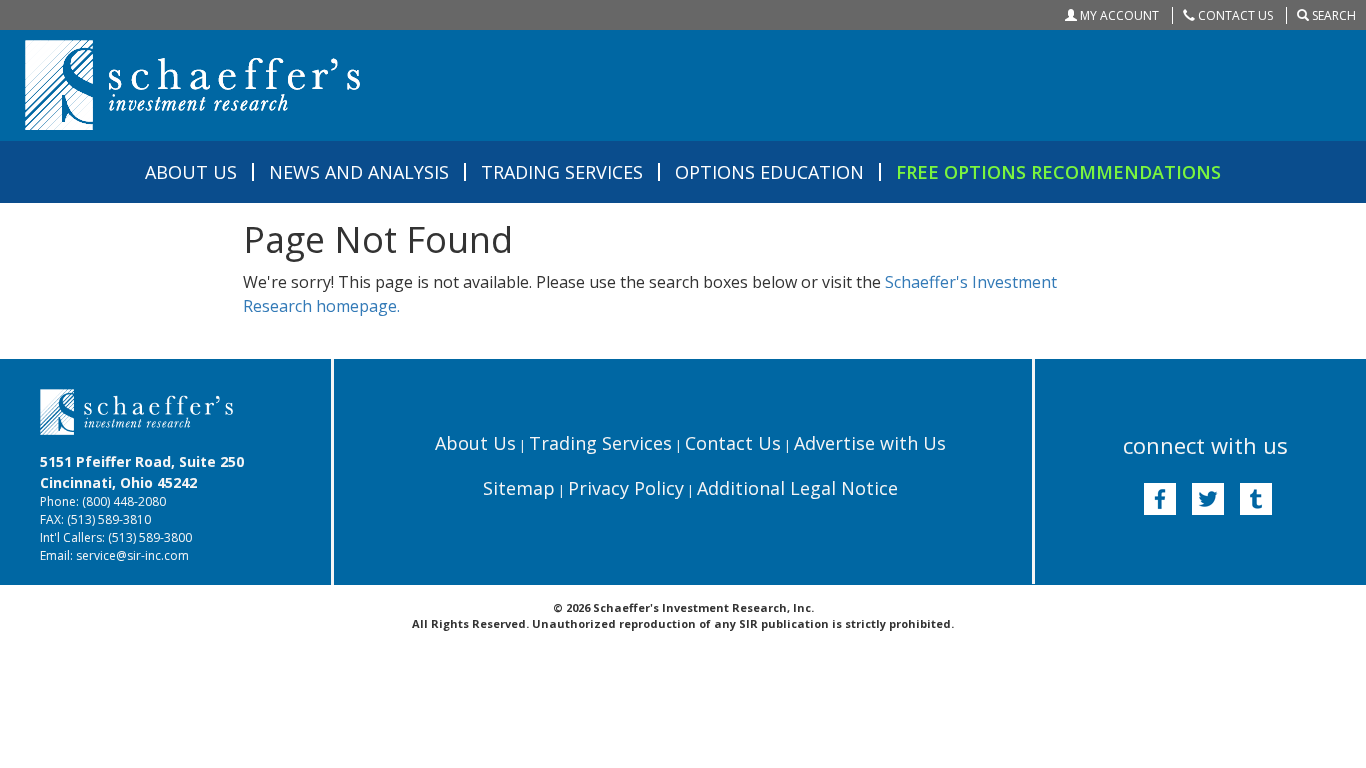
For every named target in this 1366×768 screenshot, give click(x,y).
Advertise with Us (870, 443)
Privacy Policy (626, 488)
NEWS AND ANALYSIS (359, 172)
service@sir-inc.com (132, 555)
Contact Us (733, 443)
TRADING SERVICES (562, 172)
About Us (475, 443)
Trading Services (600, 443)
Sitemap (519, 488)
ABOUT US (191, 172)
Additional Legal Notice (797, 488)
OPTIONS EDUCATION (769, 172)
